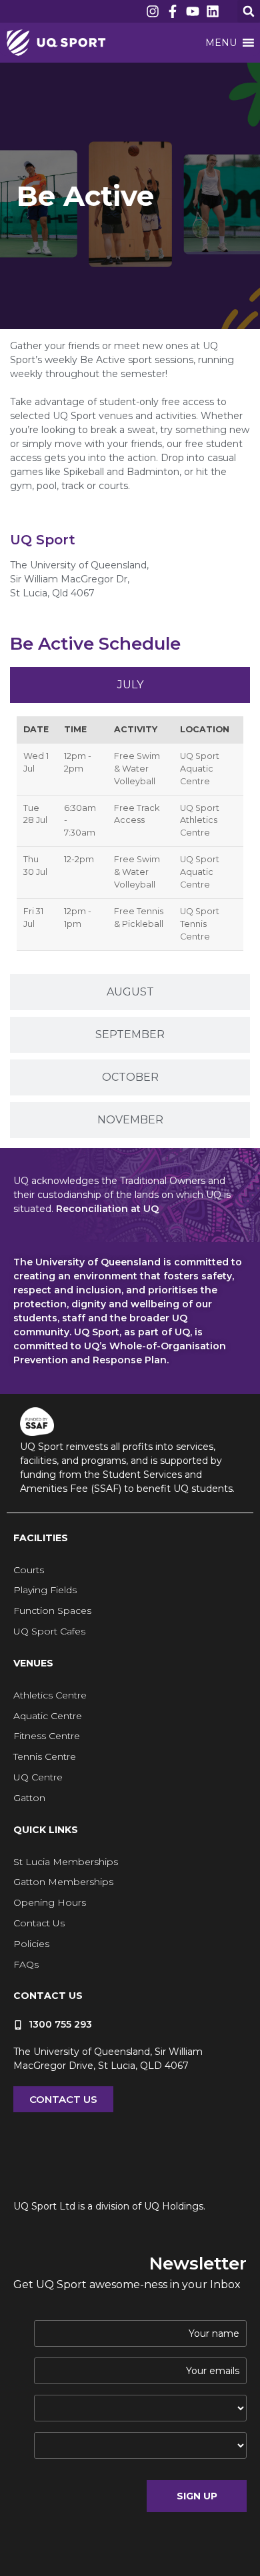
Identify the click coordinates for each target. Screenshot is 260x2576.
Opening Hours (50, 1902)
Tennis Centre (45, 1756)
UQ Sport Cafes (49, 1631)
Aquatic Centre (48, 1716)
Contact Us (39, 1923)
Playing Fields (45, 1590)
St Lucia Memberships (66, 1862)
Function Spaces (52, 1610)
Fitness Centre (47, 1736)
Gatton (29, 1798)
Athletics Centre (50, 1695)
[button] (249, 11)
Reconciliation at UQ (107, 1209)
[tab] (130, 685)
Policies (31, 1944)
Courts (29, 1570)
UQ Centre (38, 1777)
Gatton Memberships (63, 1882)
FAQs (26, 1964)
